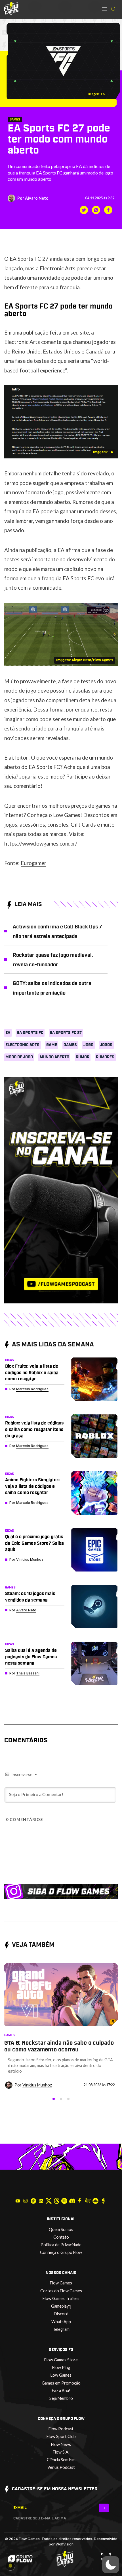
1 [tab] (54, 2099)
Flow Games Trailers (61, 2298)
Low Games (61, 2375)
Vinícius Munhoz (30, 1559)
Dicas (10, 1360)
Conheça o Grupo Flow (61, 2252)
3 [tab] (68, 2099)
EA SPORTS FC (30, 1033)
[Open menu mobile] (105, 9)
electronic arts (22, 1045)
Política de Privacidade (61, 2245)
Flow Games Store (61, 2360)
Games (15, 119)
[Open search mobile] (113, 9)
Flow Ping (61, 2367)
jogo (88, 1045)
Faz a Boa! (61, 2391)
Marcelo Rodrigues (32, 1389)
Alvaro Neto (37, 198)
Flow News (61, 2444)
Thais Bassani (28, 1673)
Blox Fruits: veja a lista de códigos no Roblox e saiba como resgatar (32, 1373)
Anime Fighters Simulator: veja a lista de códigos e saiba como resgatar (32, 1486)
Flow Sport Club (61, 2436)
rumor (83, 1057)
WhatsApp (61, 2322)
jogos (106, 1045)
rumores (105, 1057)
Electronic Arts (58, 268)
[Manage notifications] (10, 2566)
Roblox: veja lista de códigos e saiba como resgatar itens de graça (34, 1429)
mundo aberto (54, 1057)
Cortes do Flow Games (61, 2291)
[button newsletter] (104, 2508)
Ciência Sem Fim (61, 2460)
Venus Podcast (61, 2467)
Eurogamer (33, 863)
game (52, 1045)
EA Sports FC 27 (66, 1033)
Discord (61, 2314)
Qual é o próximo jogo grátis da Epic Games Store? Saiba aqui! (34, 1543)
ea (8, 1033)
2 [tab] (61, 2099)
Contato (61, 2237)
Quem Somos (61, 2229)
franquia (70, 287)
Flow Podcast (61, 2429)
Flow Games (61, 2283)
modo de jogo (19, 1057)
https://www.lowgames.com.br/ (41, 843)
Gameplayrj (61, 2306)
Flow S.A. (61, 2452)
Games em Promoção (61, 2383)
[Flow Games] (11, 9)
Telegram (61, 2329)
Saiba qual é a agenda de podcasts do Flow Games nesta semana (31, 1657)
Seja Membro (61, 2398)
